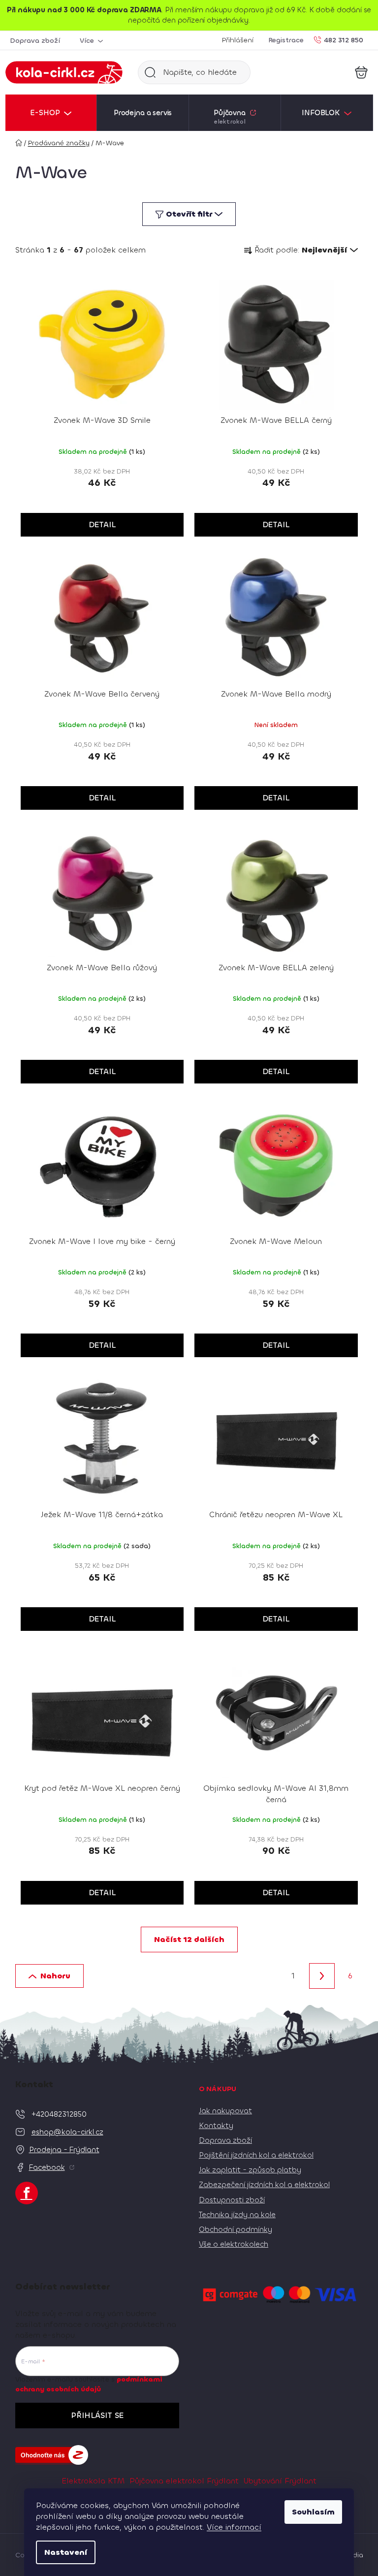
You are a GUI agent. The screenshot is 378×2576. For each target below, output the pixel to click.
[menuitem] (51, 113)
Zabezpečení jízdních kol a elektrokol (264, 2185)
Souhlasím (313, 2512)
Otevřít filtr (189, 214)
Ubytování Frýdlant (280, 2481)
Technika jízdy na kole (237, 2215)
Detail (102, 525)
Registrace (286, 40)
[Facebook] (27, 2193)
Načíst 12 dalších (189, 1939)
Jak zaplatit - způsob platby (250, 2170)
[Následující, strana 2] (322, 1976)
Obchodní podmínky (236, 2229)
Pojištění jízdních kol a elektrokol (256, 2155)
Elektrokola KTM (93, 2481)
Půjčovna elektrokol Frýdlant (184, 2481)
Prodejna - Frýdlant (64, 2150)
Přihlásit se (97, 2415)
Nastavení (66, 2552)
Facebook (47, 2167)
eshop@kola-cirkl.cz (67, 2132)
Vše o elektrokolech (234, 2244)
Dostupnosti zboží (232, 2200)
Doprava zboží (35, 41)
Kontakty (216, 2126)
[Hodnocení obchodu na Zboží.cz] (52, 2455)
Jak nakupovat (225, 2111)
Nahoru (55, 1976)
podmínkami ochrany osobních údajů (89, 2384)
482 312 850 (344, 40)
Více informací (234, 2527)
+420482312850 (59, 2114)
